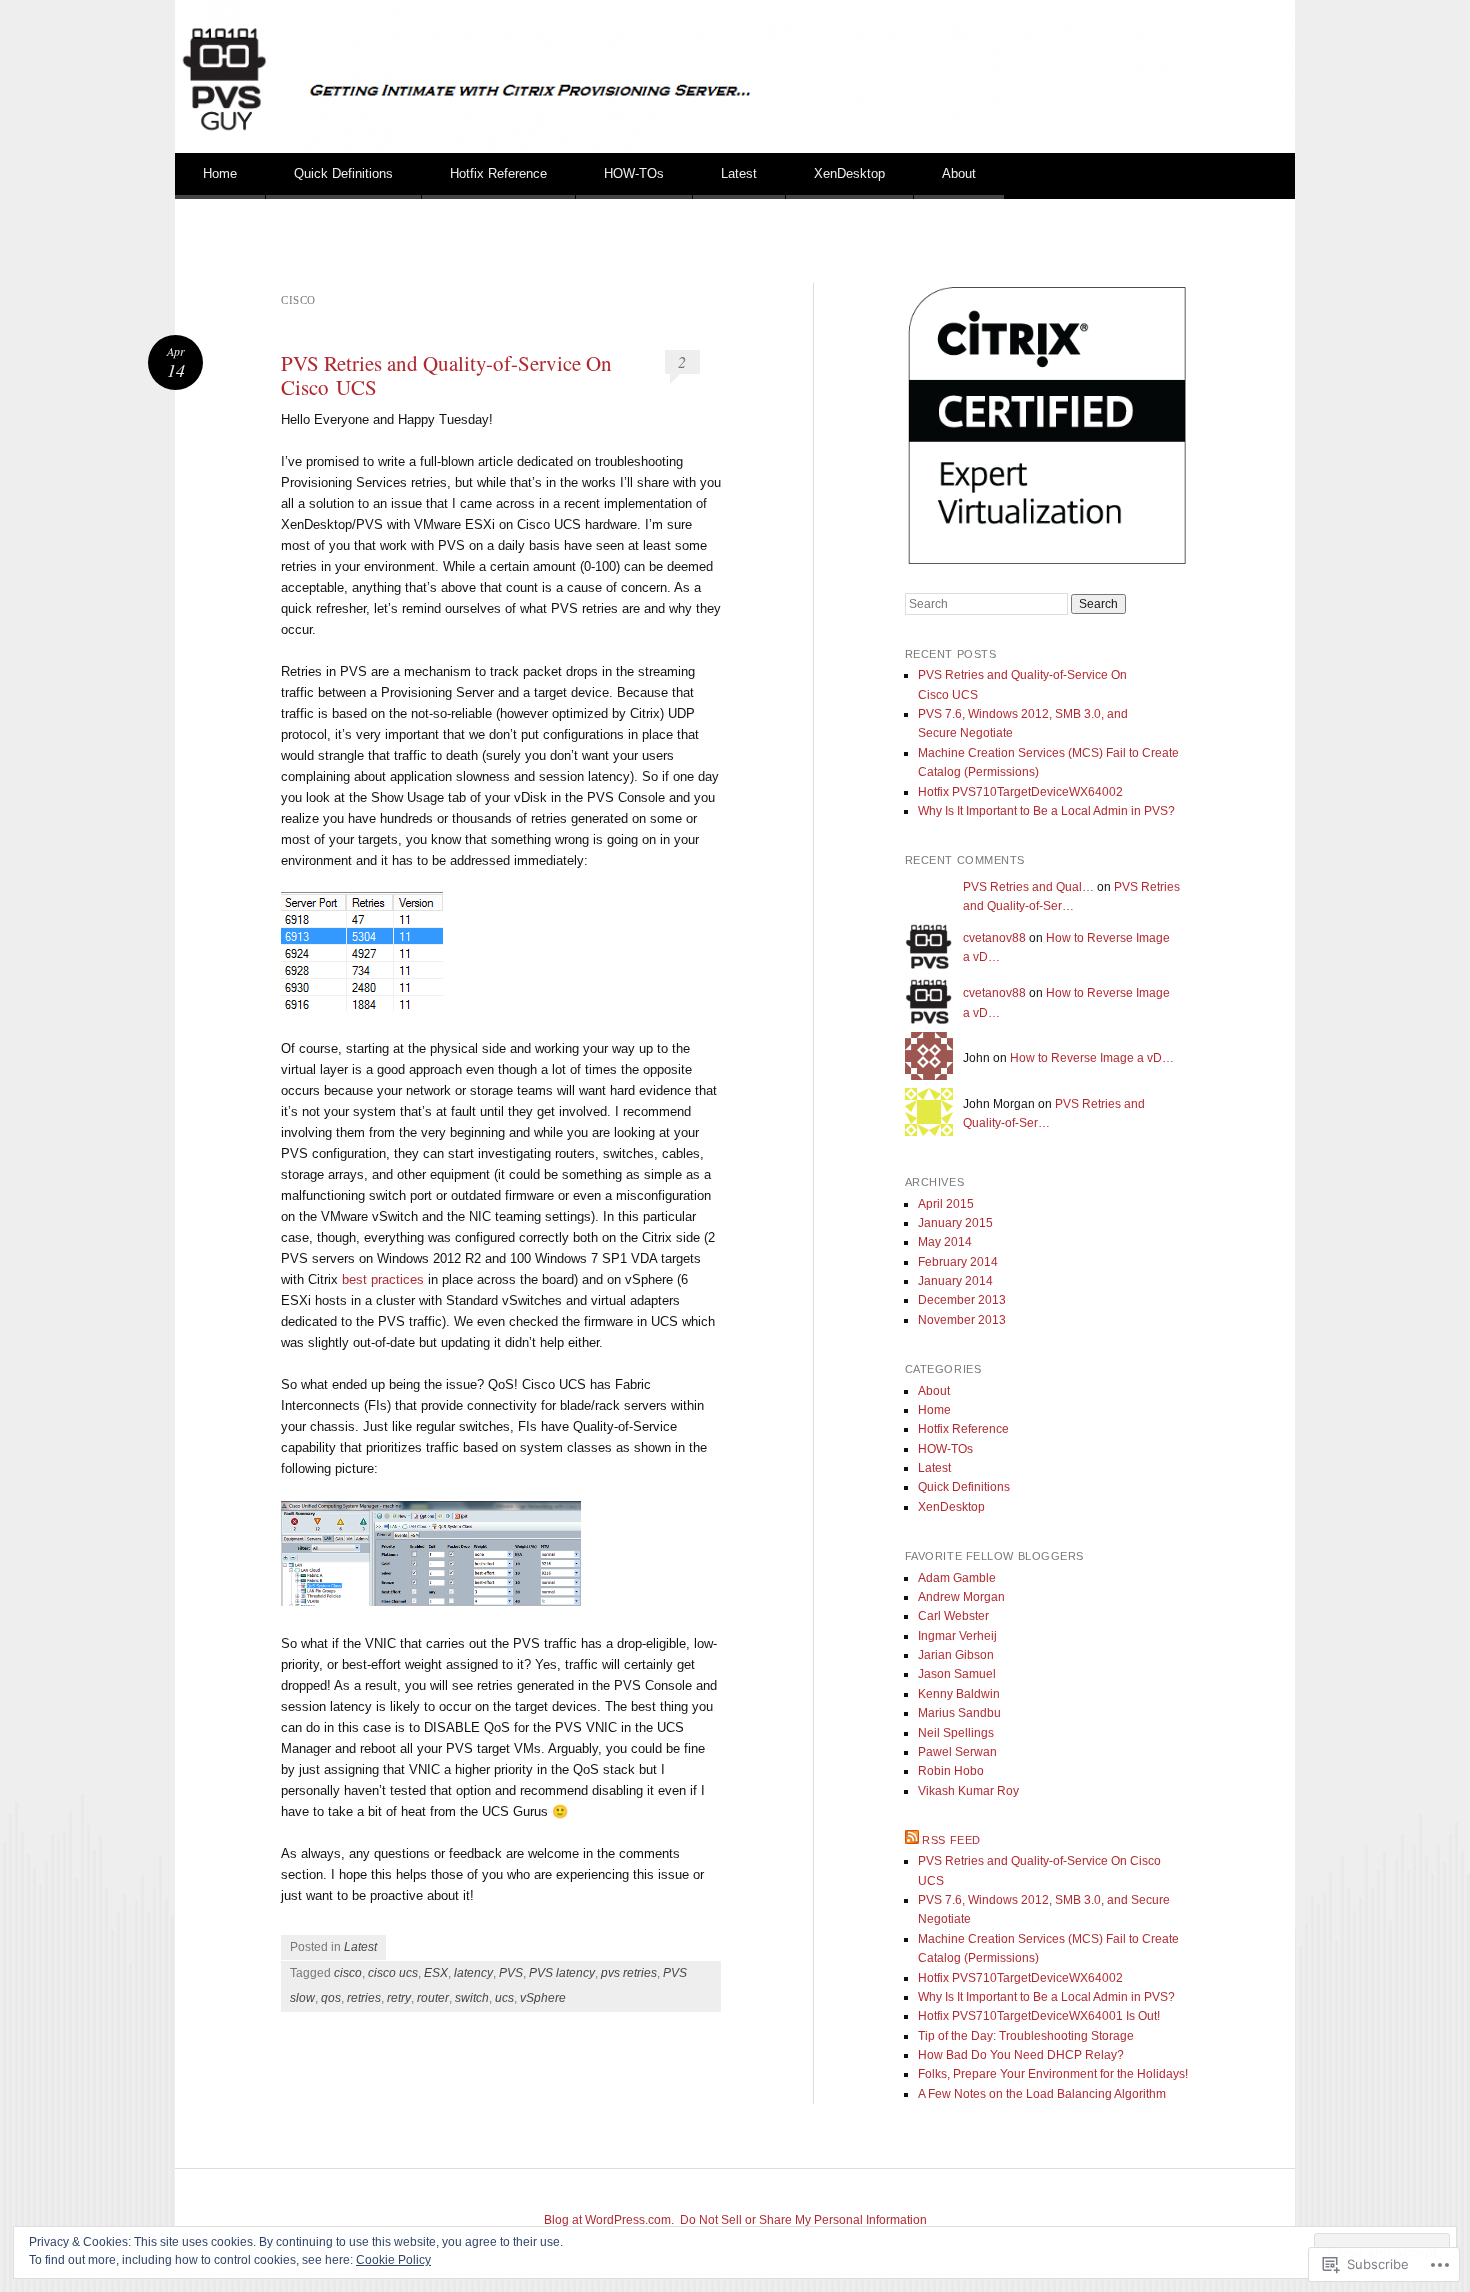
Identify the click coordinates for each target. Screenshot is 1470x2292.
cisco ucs (393, 1973)
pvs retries (629, 1973)
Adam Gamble (957, 1578)
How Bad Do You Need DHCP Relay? (1021, 2055)
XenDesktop (849, 173)
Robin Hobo (951, 1771)
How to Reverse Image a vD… (1092, 1058)
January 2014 (955, 1281)
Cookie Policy (393, 2260)
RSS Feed (951, 1840)
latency (473, 1973)
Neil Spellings (956, 1733)
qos (331, 1998)
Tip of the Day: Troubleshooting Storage (1026, 2036)
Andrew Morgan (961, 1597)
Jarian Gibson (956, 1655)
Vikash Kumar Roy (968, 1791)
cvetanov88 (994, 938)
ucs (504, 1998)
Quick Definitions (343, 173)
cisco (348, 1973)
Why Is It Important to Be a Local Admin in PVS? (1046, 811)
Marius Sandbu (959, 1713)
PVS (511, 1973)
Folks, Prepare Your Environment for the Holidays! (1053, 2074)
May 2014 (945, 1242)
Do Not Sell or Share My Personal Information (803, 2220)
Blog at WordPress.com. (609, 2220)
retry (399, 1998)
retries (364, 1998)
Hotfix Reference (498, 173)
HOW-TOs (634, 173)
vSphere (543, 1998)
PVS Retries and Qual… (1028, 887)
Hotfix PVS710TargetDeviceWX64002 (1020, 792)
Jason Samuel (957, 1674)
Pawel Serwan (957, 1752)
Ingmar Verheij (957, 1636)
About (959, 173)
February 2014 (958, 1262)
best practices (383, 1279)
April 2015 (946, 1204)
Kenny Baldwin (959, 1694)
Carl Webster (953, 1616)
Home (220, 173)
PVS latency (562, 1973)
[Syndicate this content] (912, 1840)
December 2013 (962, 1300)
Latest (739, 173)
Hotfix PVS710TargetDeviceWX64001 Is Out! (1039, 2016)
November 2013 (962, 1320)
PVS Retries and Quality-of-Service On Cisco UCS (446, 375)
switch (472, 1998)
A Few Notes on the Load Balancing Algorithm (1042, 2094)
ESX (436, 1973)
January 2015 (955, 1223)
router (433, 1998)
